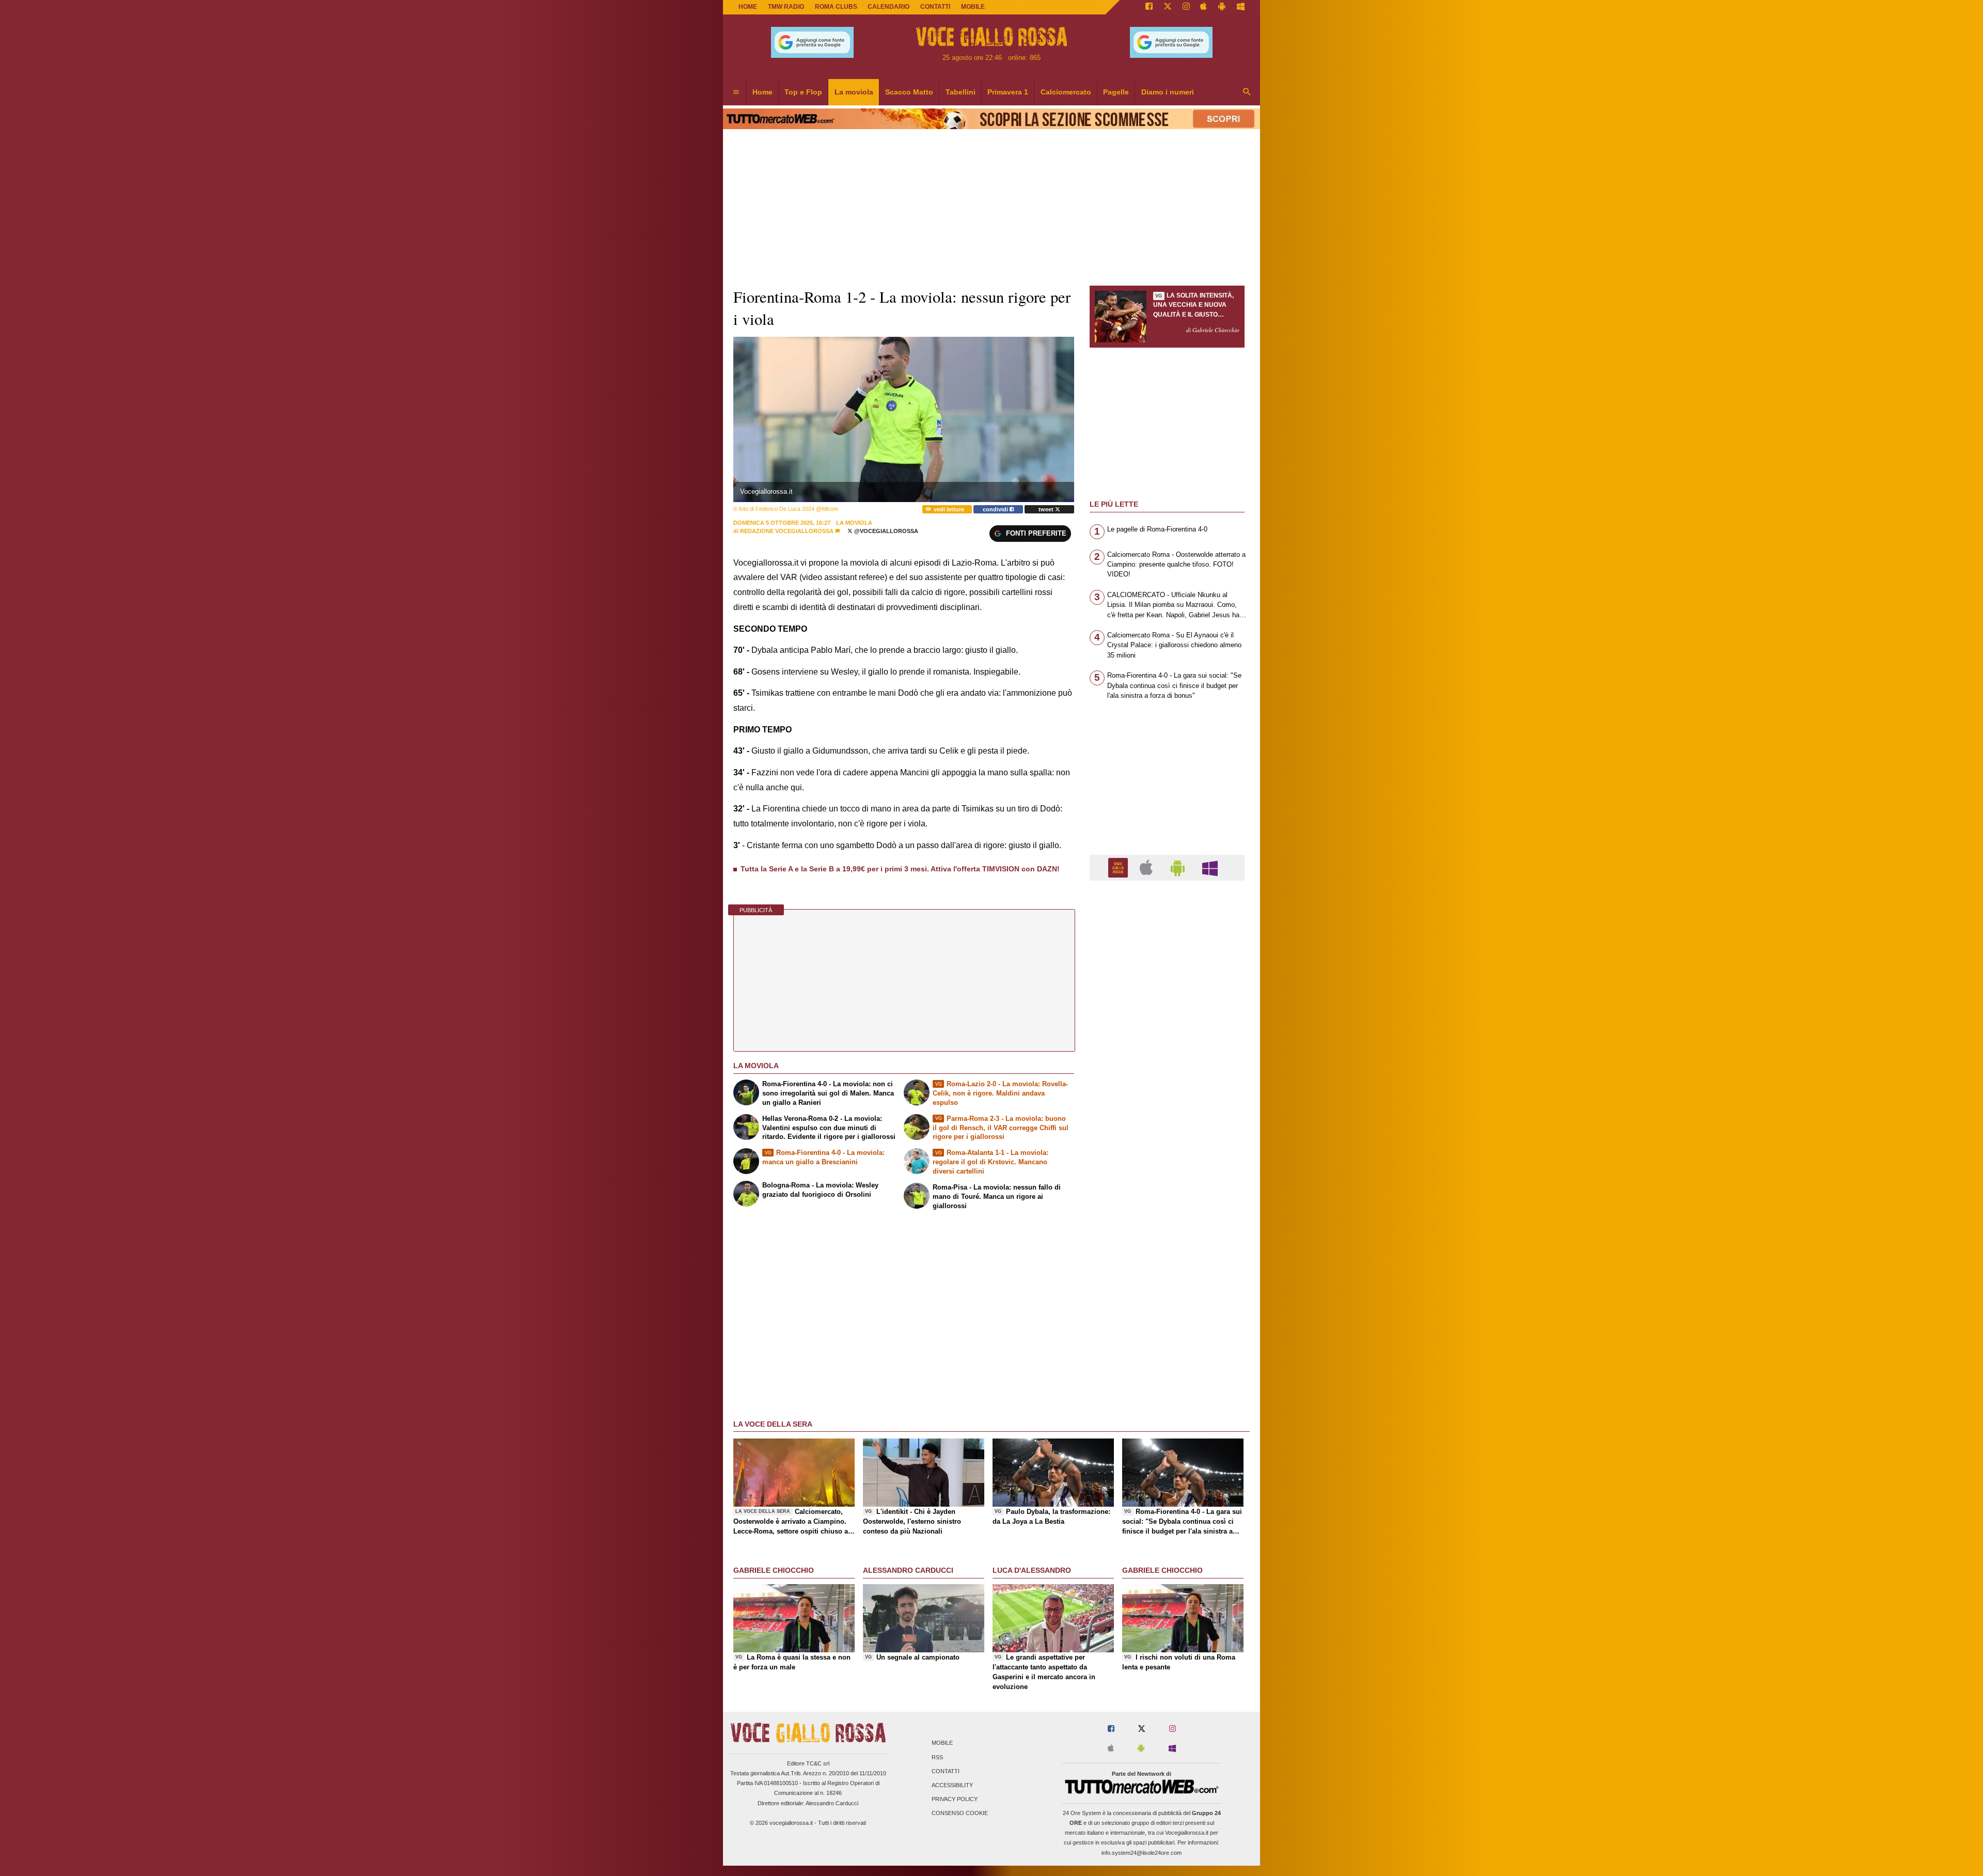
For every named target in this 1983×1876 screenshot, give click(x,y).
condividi (996, 509)
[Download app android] (1222, 7)
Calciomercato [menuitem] (1066, 92)
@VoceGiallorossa (885, 531)
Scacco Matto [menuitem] (909, 92)
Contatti (946, 1771)
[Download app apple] (1204, 7)
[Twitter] (1168, 7)
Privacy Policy (955, 1800)
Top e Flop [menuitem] (803, 92)
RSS (937, 1757)
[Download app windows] (1241, 7)
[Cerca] (1247, 92)
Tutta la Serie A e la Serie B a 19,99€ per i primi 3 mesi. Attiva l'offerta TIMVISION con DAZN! (900, 869)
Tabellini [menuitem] (961, 92)
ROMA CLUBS (836, 7)
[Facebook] (1149, 7)
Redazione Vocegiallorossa (787, 531)
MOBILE (973, 7)
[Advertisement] (1167, 1289)
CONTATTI (935, 7)
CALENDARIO (888, 7)
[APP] (1120, 867)
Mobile (942, 1743)
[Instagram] (1186, 7)
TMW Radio (786, 7)
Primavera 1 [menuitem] (1008, 92)
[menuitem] (736, 92)
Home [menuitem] (762, 92)
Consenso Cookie (960, 1814)
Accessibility (952, 1785)
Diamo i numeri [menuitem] (1168, 92)
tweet (1047, 509)
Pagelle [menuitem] (1116, 92)
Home (748, 7)
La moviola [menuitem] (854, 92)
